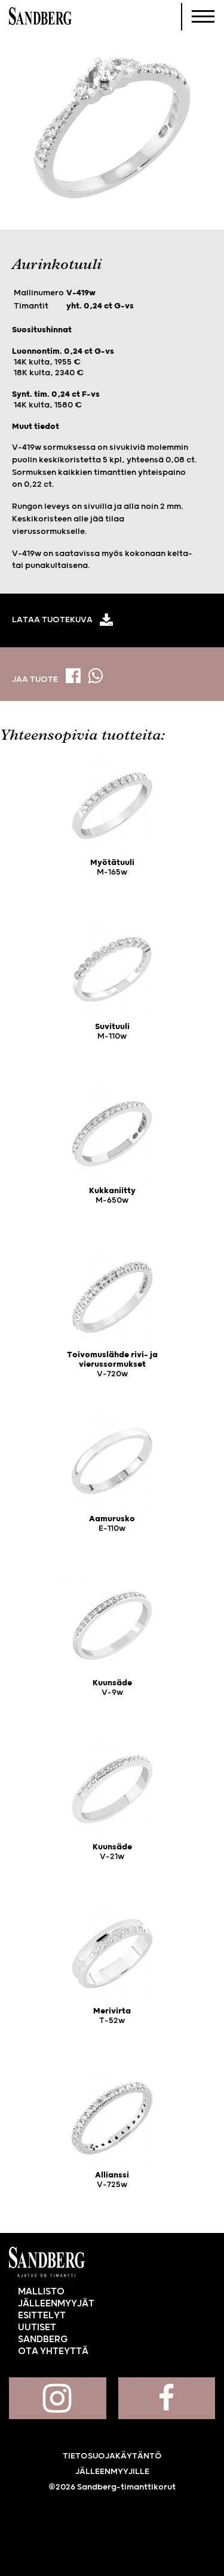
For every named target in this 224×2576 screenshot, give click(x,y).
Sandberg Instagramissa (58, 2398)
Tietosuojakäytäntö (112, 2456)
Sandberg (40, 17)
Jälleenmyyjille (112, 2472)
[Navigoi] (203, 17)
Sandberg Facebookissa (167, 2398)
